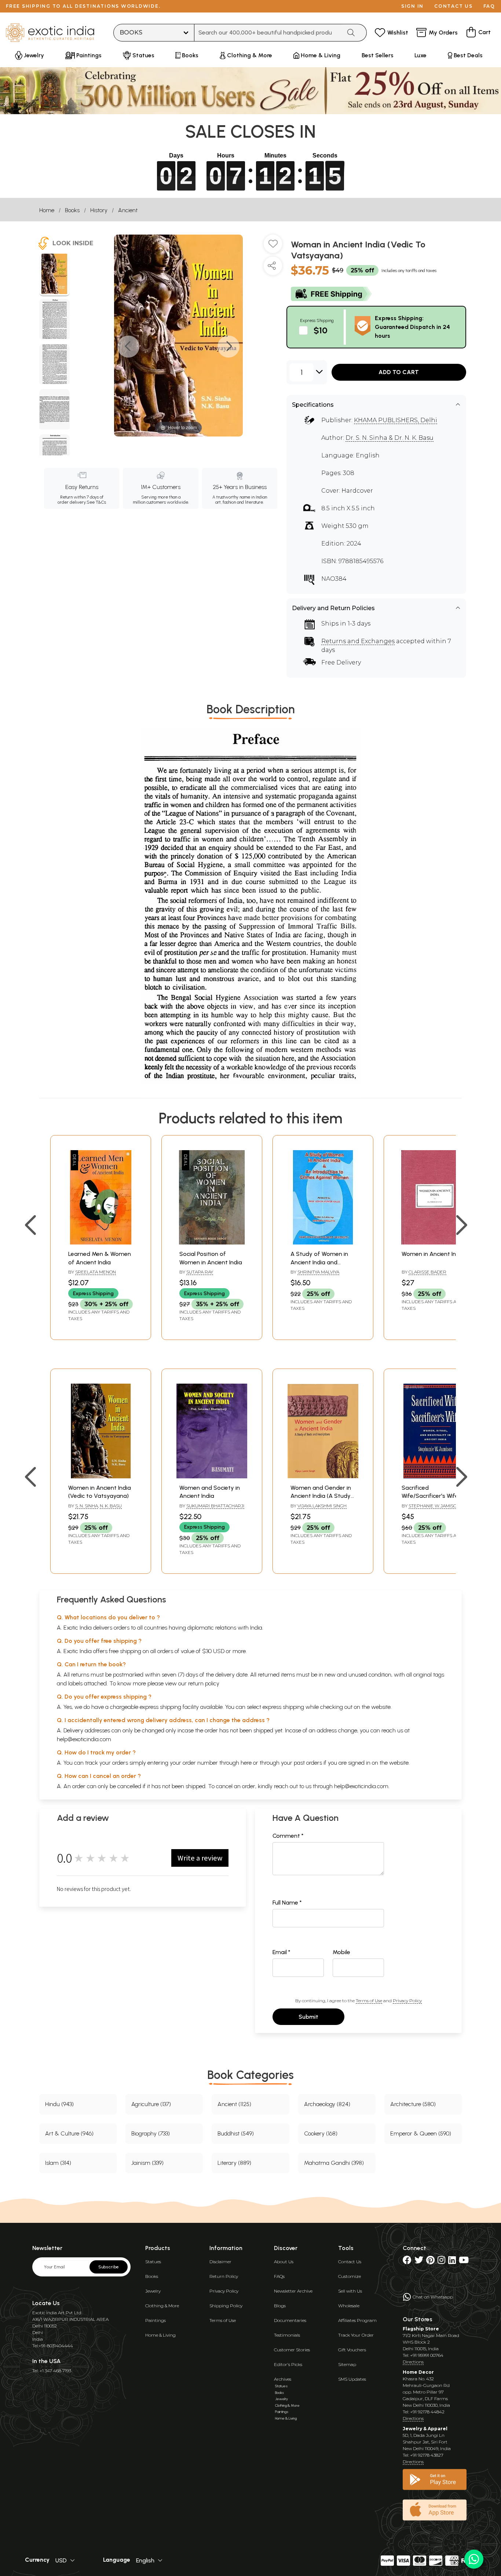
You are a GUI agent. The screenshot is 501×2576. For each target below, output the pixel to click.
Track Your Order (356, 2335)
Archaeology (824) (327, 2104)
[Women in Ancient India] (434, 1242)
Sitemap (347, 2364)
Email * (281, 1952)
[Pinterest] (430, 2262)
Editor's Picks (288, 2364)
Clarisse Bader (427, 1272)
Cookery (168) (321, 2133)
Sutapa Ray (200, 1272)
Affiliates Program (357, 2320)
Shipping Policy (226, 2306)
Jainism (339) (147, 2163)
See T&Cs (96, 502)
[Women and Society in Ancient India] (212, 1476)
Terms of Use (369, 2001)
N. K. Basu (111, 1506)
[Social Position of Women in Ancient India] (212, 1242)
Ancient (128, 210)
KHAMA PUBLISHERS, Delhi (396, 420)
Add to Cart (399, 372)
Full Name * (287, 1903)
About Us (284, 2262)
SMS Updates (352, 2379)
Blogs (280, 2306)
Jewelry (153, 2291)
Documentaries (290, 2320)
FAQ (489, 6)
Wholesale (349, 2306)
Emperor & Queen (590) (421, 2133)
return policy (204, 1683)
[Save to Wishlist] (273, 247)
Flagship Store (421, 2329)
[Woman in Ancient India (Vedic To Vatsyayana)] (54, 275)
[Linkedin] (452, 2262)
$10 (321, 330)
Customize (350, 2276)
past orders (308, 1763)
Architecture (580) (413, 2104)
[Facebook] (407, 2262)
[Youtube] (464, 2262)
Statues (153, 2262)
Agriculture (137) (151, 2104)
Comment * (288, 1836)
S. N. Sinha (87, 1506)
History (99, 210)
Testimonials (287, 2335)
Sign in (412, 6)
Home (47, 210)
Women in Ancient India (433, 1254)
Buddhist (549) (236, 2133)
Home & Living (160, 2335)
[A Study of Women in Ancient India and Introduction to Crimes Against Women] (323, 1242)
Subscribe (109, 2267)
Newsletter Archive (293, 2291)
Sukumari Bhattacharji (215, 1506)
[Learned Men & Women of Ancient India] (101, 1242)
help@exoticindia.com (84, 1739)
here (246, 1763)
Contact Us (350, 2262)
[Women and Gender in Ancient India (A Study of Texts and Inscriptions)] (323, 1476)
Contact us (454, 6)
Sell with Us (350, 2291)
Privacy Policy (407, 2001)
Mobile (341, 1952)
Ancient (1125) (234, 2104)
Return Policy (224, 2276)
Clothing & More (162, 2306)
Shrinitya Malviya (318, 1272)
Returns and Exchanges (358, 641)
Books (72, 210)
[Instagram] (441, 2262)
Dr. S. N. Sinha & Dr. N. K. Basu (390, 438)
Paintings (156, 2320)
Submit (308, 2017)
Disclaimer (220, 2262)
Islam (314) (58, 2163)
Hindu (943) (59, 2104)
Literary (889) (234, 2163)
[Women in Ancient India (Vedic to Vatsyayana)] (101, 1476)
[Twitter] (419, 2262)
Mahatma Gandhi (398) (334, 2163)
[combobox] (268, 33)
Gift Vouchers (352, 2350)
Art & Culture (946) (69, 2133)
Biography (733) (151, 2133)
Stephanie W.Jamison (434, 1506)
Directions (413, 2362)
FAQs (279, 2276)
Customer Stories (292, 2350)
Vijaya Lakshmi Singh (322, 1506)
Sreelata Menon (96, 1272)
